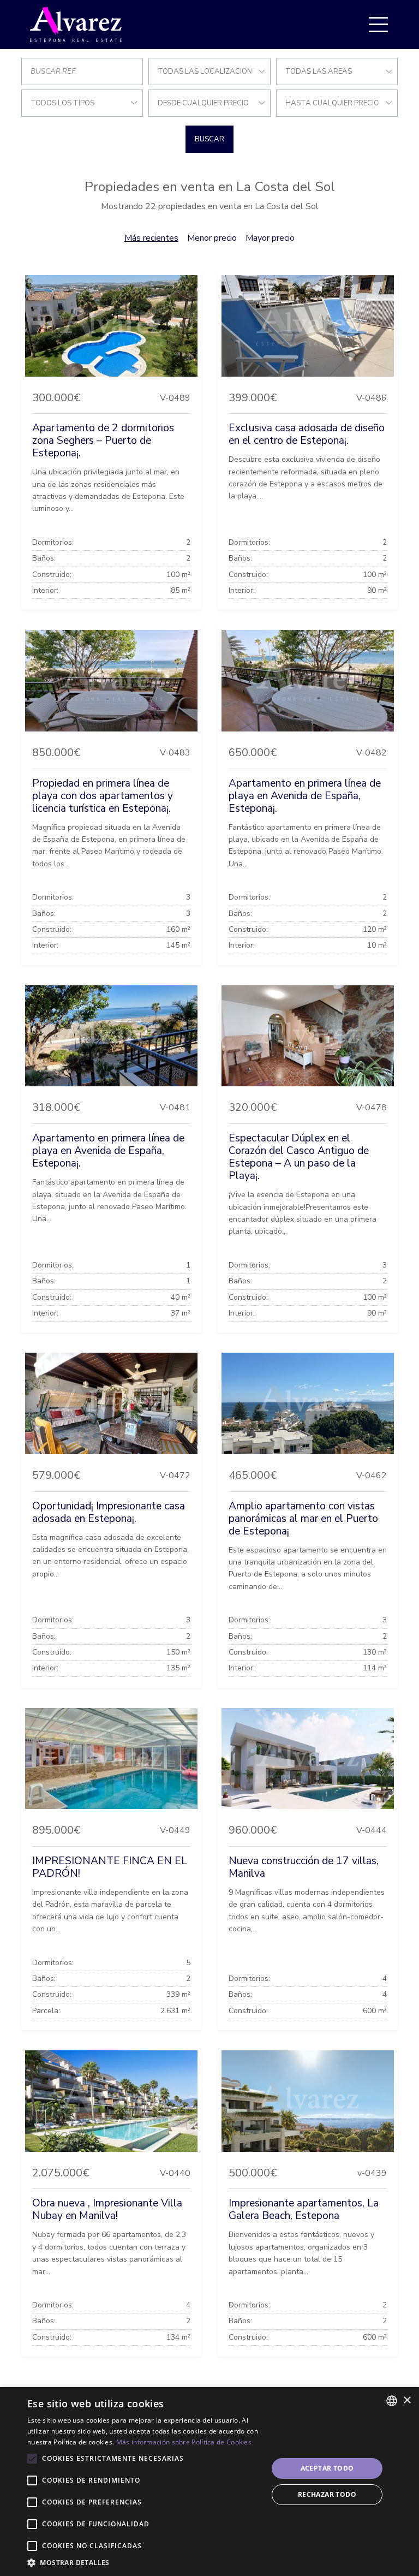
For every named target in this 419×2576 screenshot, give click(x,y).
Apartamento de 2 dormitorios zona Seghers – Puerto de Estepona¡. (103, 441)
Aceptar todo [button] (327, 2468)
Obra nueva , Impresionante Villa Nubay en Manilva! (107, 2209)
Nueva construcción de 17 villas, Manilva (304, 1867)
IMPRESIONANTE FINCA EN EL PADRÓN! (110, 1867)
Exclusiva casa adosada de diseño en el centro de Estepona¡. (307, 434)
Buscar (209, 139)
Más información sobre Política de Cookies (184, 2442)
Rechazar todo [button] (327, 2494)
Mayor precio (270, 238)
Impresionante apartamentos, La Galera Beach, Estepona (304, 2209)
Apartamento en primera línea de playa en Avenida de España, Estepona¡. (305, 796)
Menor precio (212, 238)
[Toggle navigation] (378, 25)
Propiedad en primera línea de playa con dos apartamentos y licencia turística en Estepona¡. (103, 796)
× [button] (407, 2401)
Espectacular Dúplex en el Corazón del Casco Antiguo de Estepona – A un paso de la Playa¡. (299, 1157)
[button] (144, 2562)
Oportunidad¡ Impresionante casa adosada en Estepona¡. (109, 1512)
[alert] (209, 2482)
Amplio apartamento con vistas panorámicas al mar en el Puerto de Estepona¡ (303, 1519)
